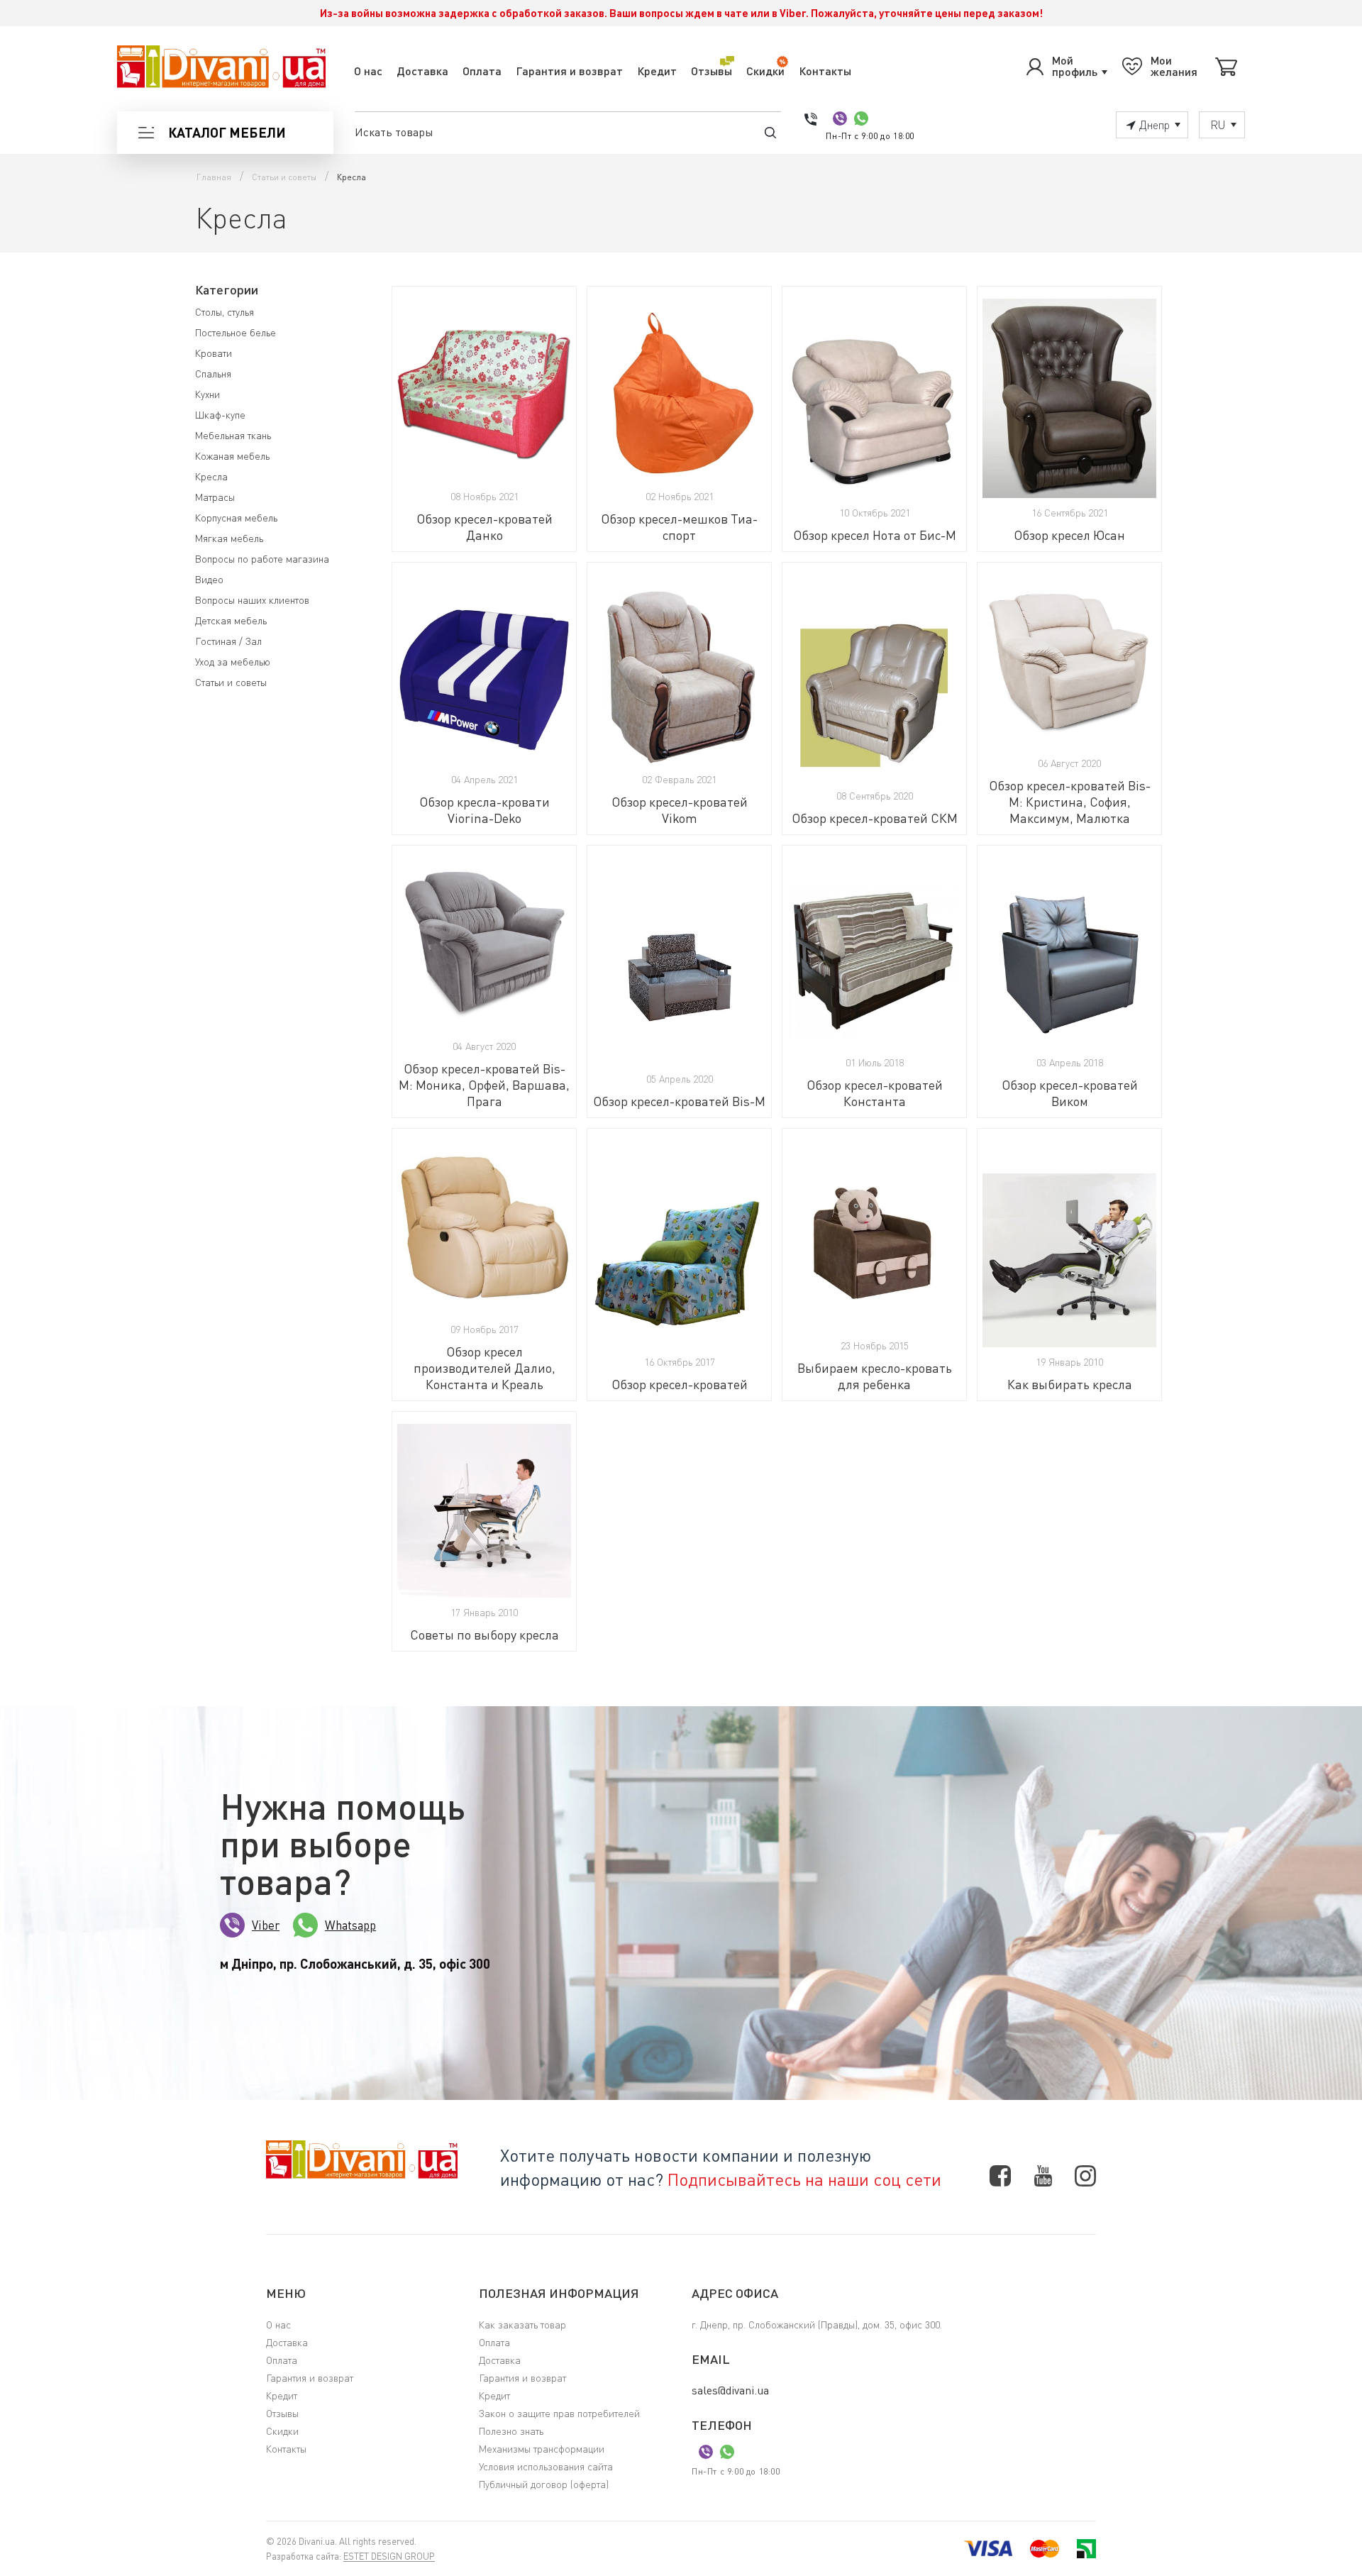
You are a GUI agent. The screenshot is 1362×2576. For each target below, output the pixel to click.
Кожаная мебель (232, 456)
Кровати (214, 353)
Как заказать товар (522, 2325)
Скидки (765, 71)
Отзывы (712, 71)
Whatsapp (350, 1925)
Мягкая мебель (229, 538)
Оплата (482, 71)
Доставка (422, 71)
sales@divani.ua (730, 2390)
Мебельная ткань (233, 435)
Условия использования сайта (546, 2466)
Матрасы (215, 497)
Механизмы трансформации (542, 2449)
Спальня (213, 374)
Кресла (211, 476)
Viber (266, 1925)
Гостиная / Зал (228, 641)
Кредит (657, 71)
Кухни (207, 394)
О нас (368, 71)
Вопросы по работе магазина (262, 559)
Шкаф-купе (220, 415)
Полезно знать (511, 2431)
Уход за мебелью (233, 662)
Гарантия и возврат (569, 71)
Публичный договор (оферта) (544, 2484)
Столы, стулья (225, 312)
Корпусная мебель (236, 518)
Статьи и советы (231, 682)
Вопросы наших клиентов (252, 600)
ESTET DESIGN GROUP (389, 2556)
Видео (209, 579)
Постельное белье (236, 332)
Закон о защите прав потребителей (559, 2413)
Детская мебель (231, 620)
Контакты (825, 71)
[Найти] (770, 132)
